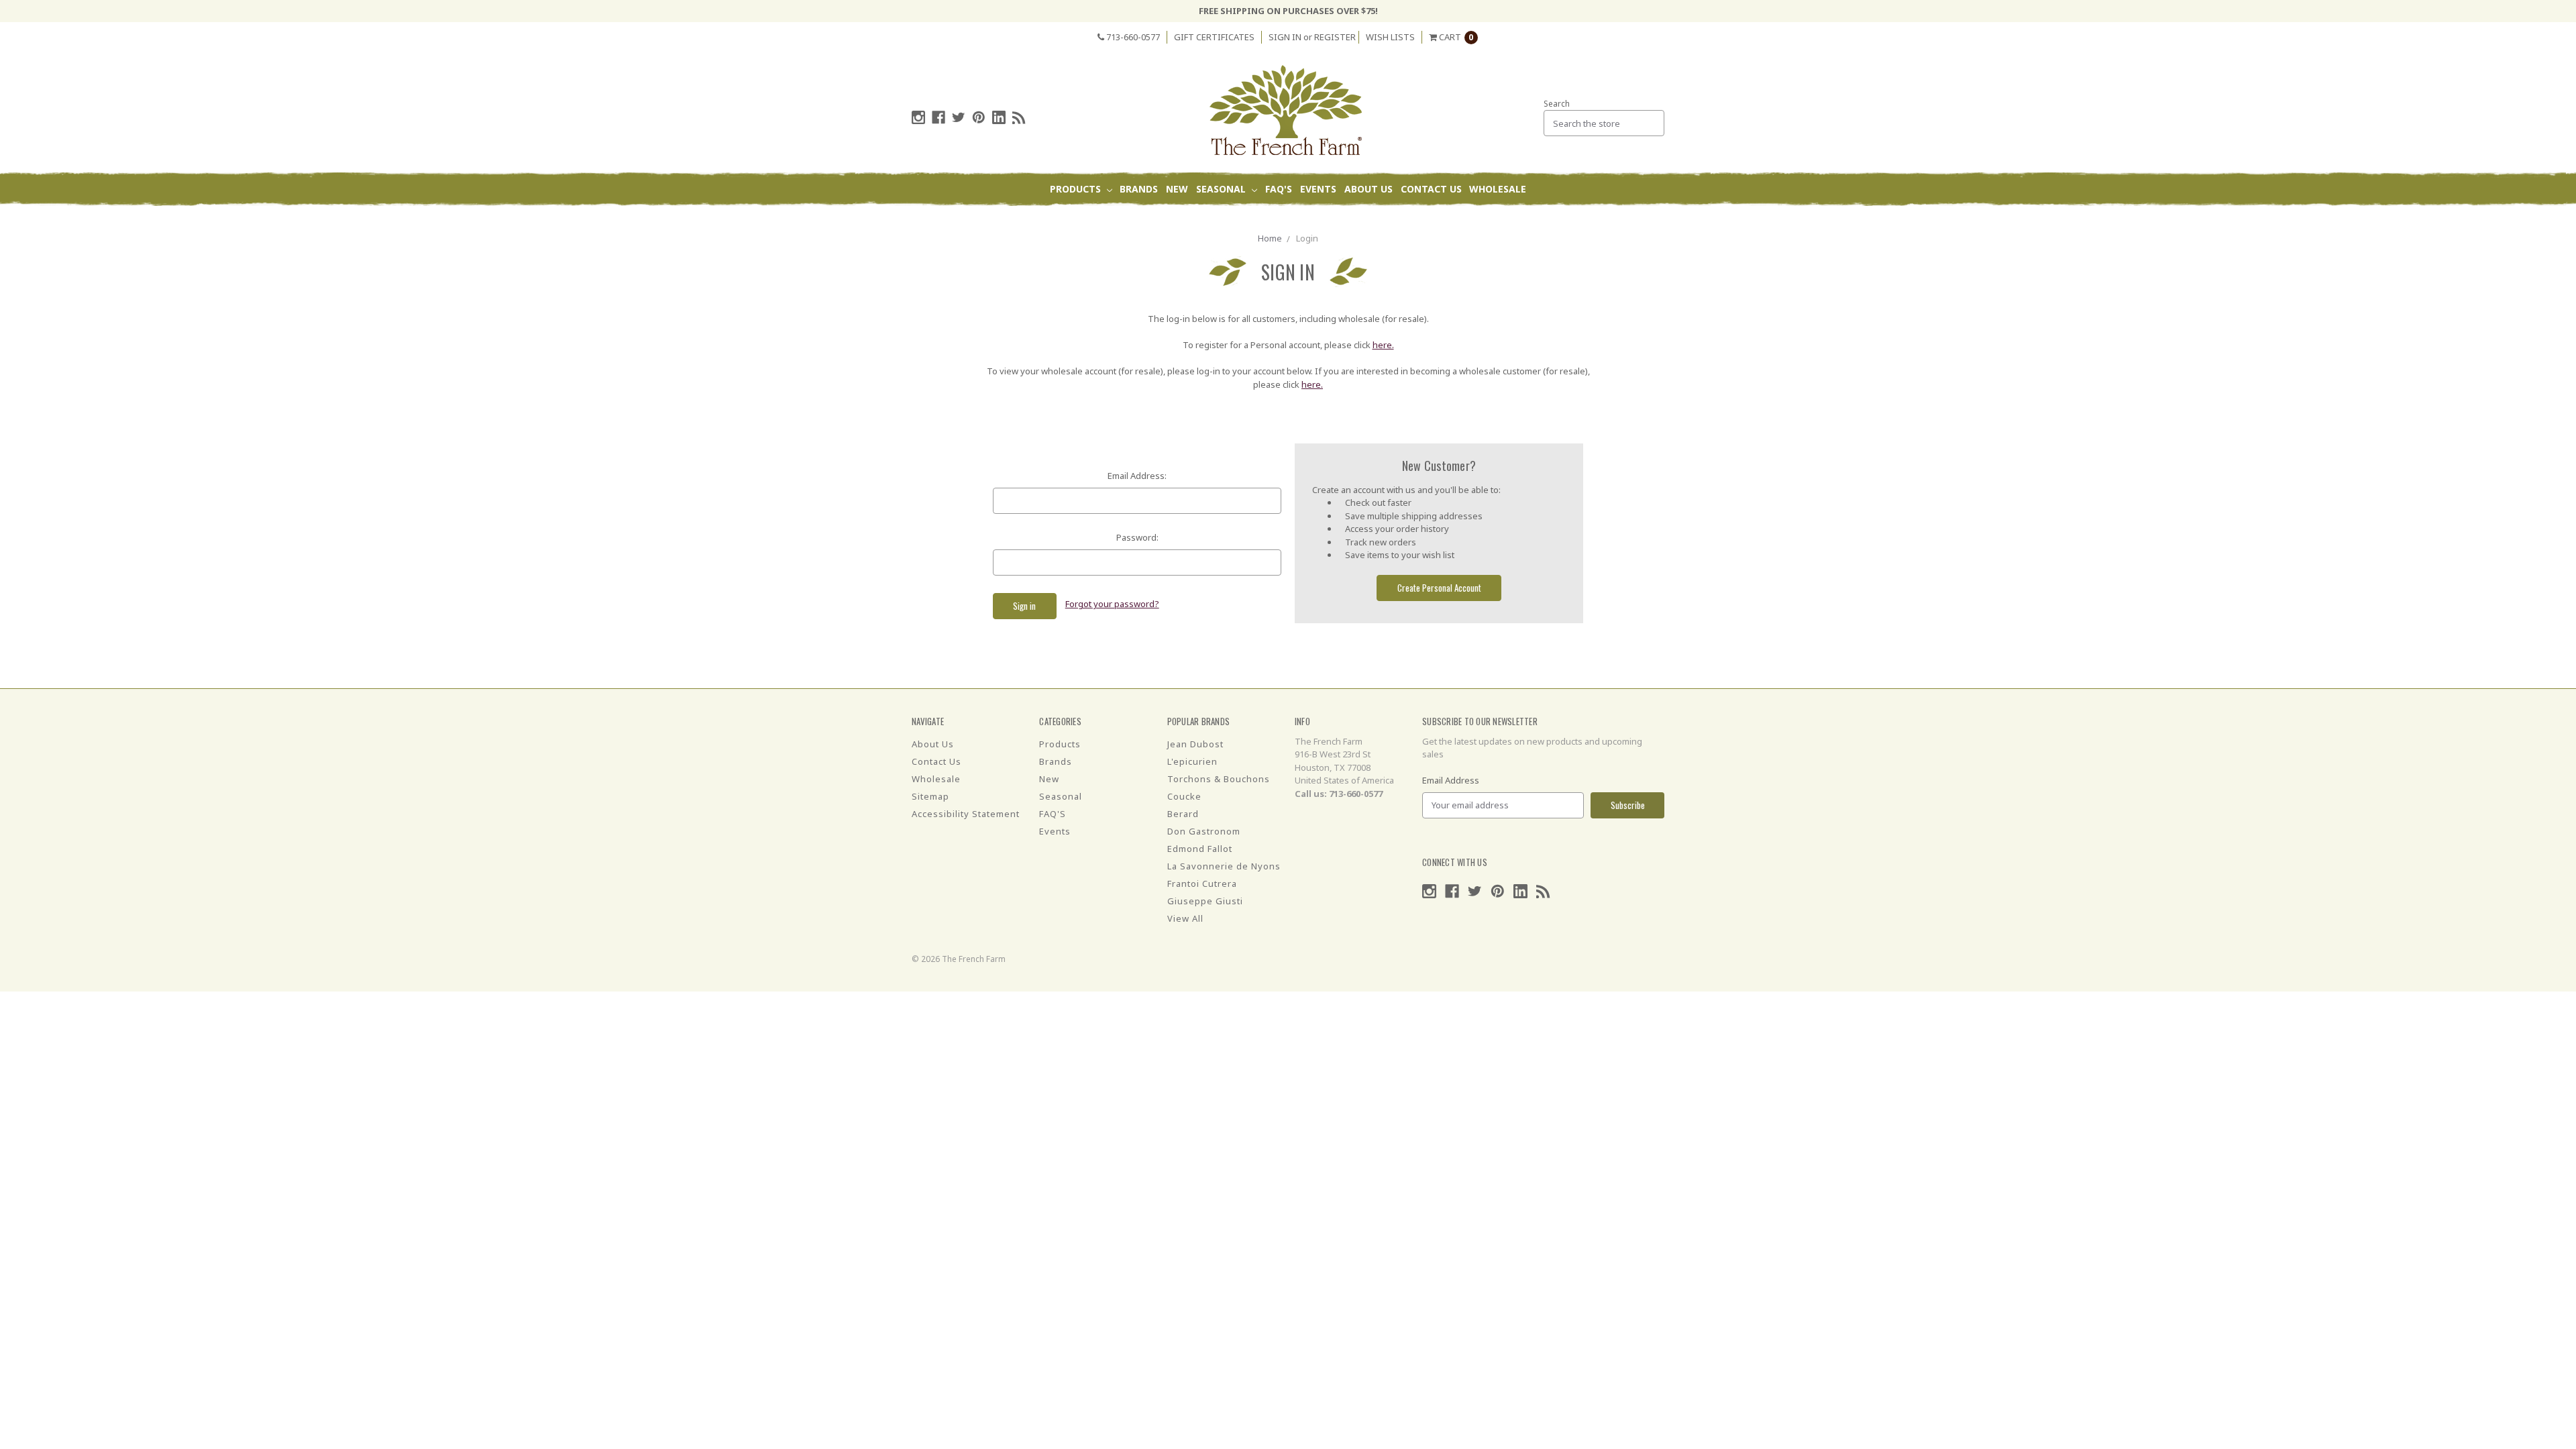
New (1177, 189)
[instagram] (918, 117)
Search (1557, 104)
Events (1318, 189)
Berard (1183, 814)
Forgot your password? (1112, 604)
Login (1307, 238)
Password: (1137, 537)
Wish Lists (1390, 37)
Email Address (1451, 780)
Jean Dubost (1195, 744)
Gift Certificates (1214, 37)
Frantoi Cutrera (1202, 883)
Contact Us (1431, 189)
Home (1270, 238)
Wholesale (1498, 189)
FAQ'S (1279, 189)
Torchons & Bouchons (1219, 779)
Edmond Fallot (1200, 849)
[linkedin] (999, 117)
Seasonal (1222, 189)
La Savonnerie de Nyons (1224, 866)
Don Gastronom (1204, 831)
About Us (1368, 189)
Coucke (1184, 796)
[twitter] (959, 117)
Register (1335, 37)
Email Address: (1137, 476)
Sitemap (930, 796)
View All (1185, 918)
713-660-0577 (1132, 37)
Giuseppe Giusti (1205, 901)
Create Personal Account (1439, 588)
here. (1383, 345)
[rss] (1019, 117)
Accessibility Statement (966, 814)
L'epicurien (1192, 761)
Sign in (1285, 37)
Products (1077, 189)
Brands (1139, 189)
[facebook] (938, 117)
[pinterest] (979, 117)
